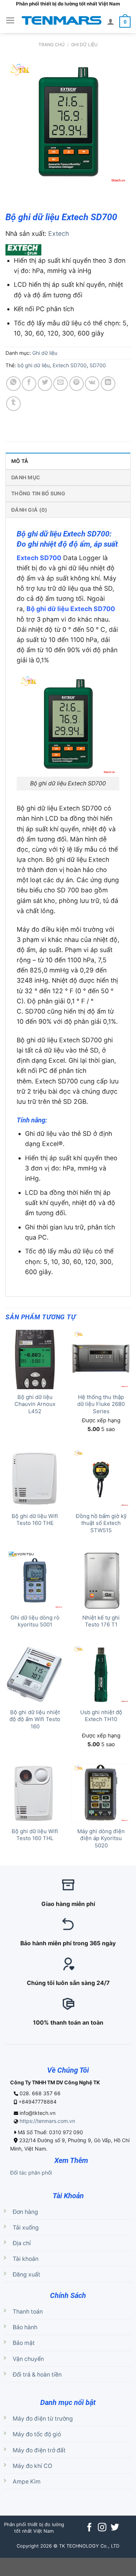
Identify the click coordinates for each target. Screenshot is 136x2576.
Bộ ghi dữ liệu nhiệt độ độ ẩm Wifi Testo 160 (35, 1719)
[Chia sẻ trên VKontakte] (92, 384)
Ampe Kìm (27, 2482)
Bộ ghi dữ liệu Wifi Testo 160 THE (35, 1520)
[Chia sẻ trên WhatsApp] (13, 384)
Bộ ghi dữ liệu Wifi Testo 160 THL (35, 1835)
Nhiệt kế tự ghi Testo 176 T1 (101, 1621)
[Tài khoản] (111, 21)
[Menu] (10, 20)
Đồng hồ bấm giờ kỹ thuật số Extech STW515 (101, 1523)
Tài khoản (26, 2259)
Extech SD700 (70, 365)
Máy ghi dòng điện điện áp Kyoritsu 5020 (101, 1838)
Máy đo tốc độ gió (37, 2434)
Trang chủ (51, 45)
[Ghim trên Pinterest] (77, 384)
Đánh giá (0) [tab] (29, 510)
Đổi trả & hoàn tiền (37, 2375)
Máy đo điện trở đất (39, 2450)
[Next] (35, 194)
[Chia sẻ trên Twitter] (45, 384)
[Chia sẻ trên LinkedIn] (108, 384)
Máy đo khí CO (32, 2466)
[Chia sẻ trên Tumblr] (13, 404)
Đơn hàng (25, 2212)
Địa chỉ (22, 2243)
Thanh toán (28, 2312)
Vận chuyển (28, 2359)
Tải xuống (26, 2228)
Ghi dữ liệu (84, 45)
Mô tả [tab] (20, 461)
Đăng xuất (26, 2274)
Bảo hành (25, 2327)
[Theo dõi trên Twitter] (114, 2528)
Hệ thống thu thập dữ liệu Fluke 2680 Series (101, 1404)
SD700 (98, 365)
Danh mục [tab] (26, 477)
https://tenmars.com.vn (47, 2121)
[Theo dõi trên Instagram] (102, 2528)
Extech (59, 233)
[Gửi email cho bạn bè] (61, 384)
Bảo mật (24, 2343)
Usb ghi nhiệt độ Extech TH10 (101, 1716)
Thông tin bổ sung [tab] (38, 493)
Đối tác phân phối (31, 2173)
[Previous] (13, 194)
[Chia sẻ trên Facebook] (29, 384)
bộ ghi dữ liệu (34, 365)
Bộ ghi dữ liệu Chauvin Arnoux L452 (35, 1404)
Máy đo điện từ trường (43, 2419)
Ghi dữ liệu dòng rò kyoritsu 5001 (35, 1621)
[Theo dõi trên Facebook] (89, 2528)
